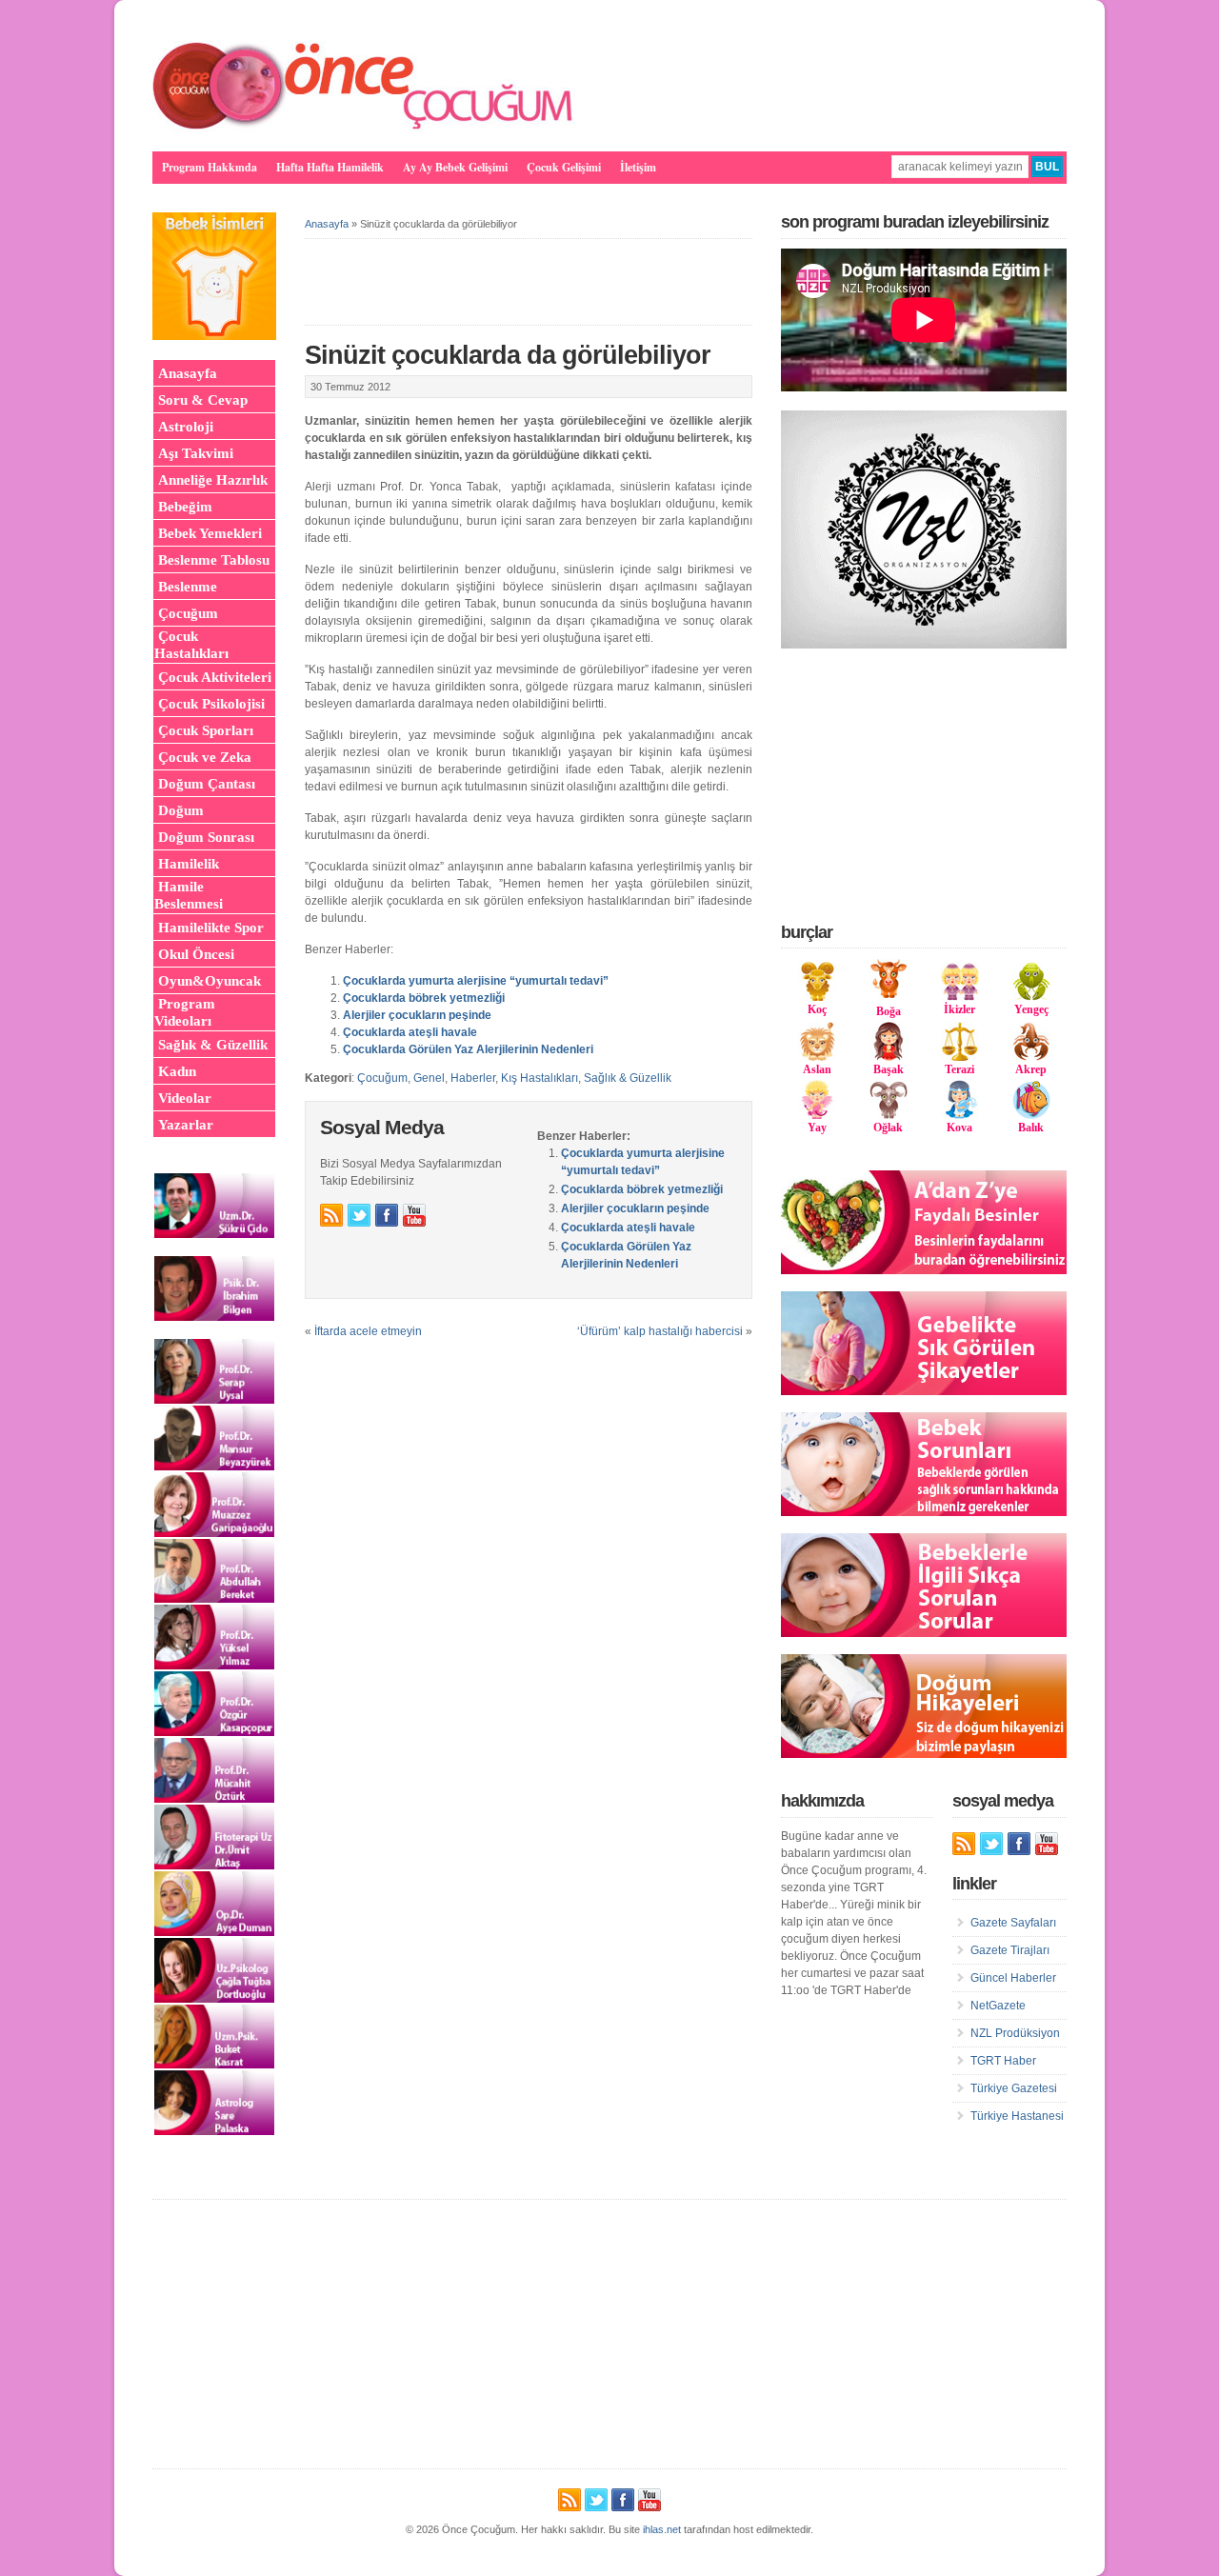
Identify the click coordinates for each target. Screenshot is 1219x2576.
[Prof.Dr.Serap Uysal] (214, 1400)
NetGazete (998, 2006)
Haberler (473, 1078)
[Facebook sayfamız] (387, 1215)
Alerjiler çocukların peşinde (417, 1015)
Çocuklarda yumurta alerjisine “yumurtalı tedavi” (476, 981)
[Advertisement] (924, 785)
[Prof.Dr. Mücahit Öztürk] (214, 1799)
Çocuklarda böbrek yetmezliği (424, 998)
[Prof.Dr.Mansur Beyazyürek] (214, 1467)
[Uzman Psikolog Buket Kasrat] (214, 2065)
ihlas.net (662, 2529)
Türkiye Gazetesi (1014, 2088)
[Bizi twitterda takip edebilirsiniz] (359, 1215)
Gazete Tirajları (1010, 1950)
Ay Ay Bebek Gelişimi (455, 167)
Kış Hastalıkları (540, 1078)
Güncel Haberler (1013, 1978)
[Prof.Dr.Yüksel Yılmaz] (214, 1666)
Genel (429, 1078)
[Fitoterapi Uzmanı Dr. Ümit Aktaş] (214, 1866)
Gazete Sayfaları (1013, 1923)
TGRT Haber (1003, 2061)
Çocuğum (382, 1078)
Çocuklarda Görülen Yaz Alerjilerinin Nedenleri (468, 1049)
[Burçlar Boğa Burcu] (889, 994)
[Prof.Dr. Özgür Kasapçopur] (214, 1732)
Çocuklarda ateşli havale (410, 1032)
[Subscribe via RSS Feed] (331, 1215)
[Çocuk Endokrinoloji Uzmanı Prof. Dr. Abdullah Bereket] (214, 1599)
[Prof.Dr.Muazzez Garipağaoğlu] (214, 1533)
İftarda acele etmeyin (368, 1331)
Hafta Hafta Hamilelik (330, 167)
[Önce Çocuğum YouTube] (414, 1215)
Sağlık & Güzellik (628, 1078)
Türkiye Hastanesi (1017, 2116)
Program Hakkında (210, 167)
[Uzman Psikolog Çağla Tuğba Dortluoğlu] (214, 1999)
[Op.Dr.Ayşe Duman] (214, 1932)
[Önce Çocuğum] (364, 129)
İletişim (638, 167)
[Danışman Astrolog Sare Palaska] (214, 2131)
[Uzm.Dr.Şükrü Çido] (214, 1234)
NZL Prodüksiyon (1015, 2033)
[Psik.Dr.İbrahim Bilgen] (214, 1317)
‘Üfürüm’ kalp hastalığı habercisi (660, 1331)
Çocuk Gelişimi (564, 167)
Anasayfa (327, 224)
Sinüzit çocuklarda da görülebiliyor (508, 355)
